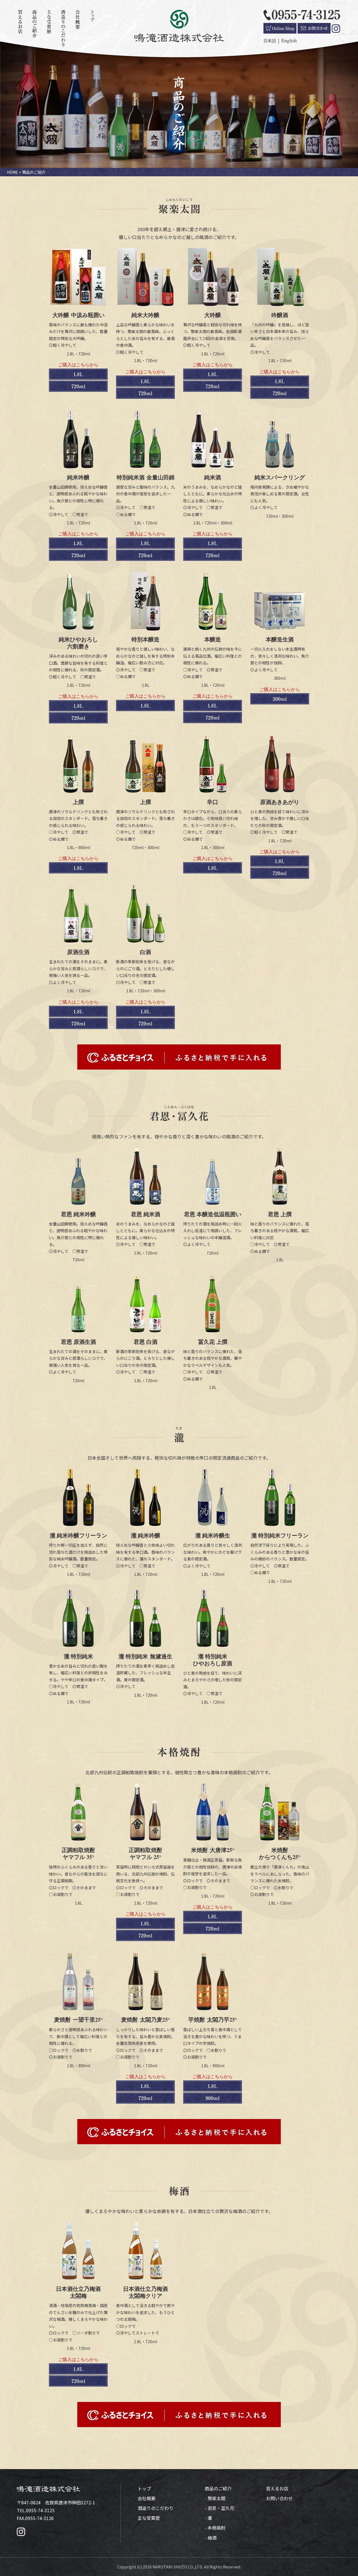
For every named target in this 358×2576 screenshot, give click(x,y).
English (289, 40)
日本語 (270, 41)
